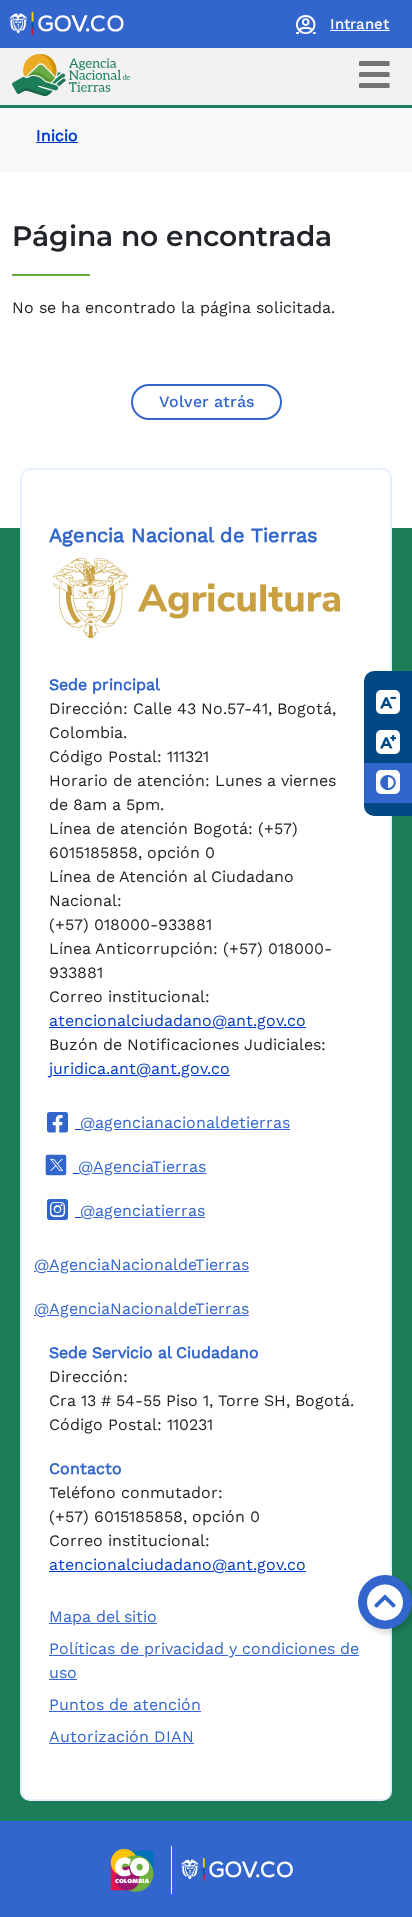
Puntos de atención (125, 1704)
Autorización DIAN (121, 1736)
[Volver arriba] (385, 1602)
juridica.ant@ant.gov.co (139, 1068)
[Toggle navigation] (374, 74)
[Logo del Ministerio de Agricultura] (196, 598)
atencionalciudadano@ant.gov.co (177, 1020)
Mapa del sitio (103, 1616)
